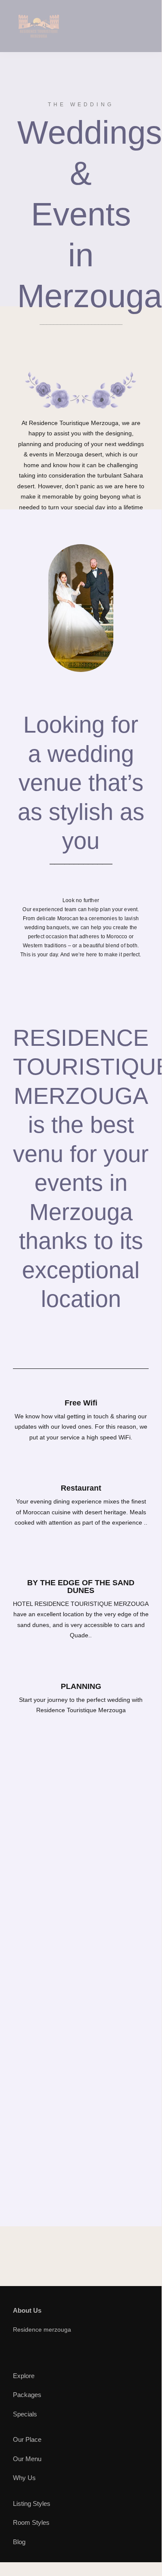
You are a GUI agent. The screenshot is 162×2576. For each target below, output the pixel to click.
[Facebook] (17, 2351)
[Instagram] (60, 2351)
